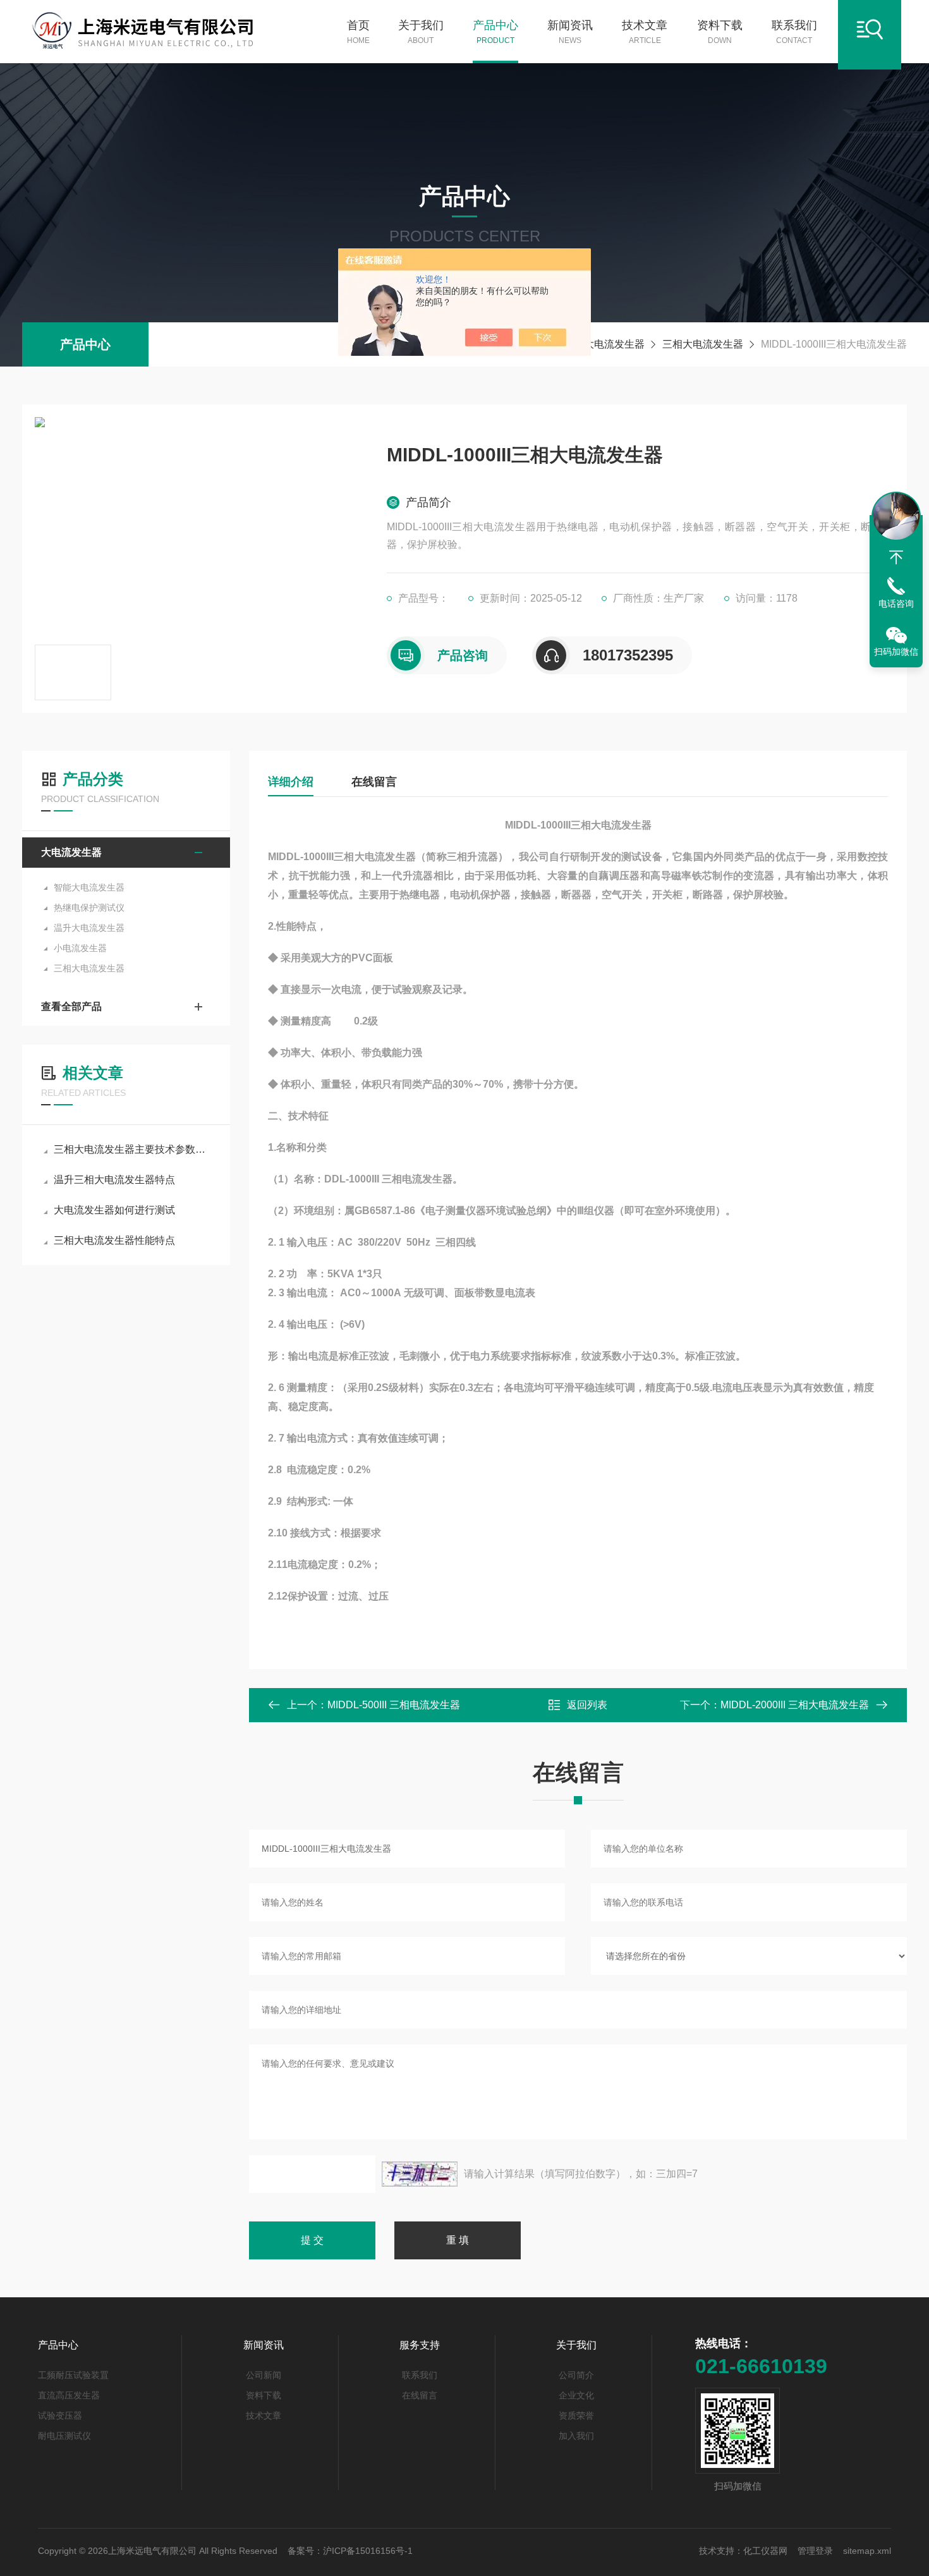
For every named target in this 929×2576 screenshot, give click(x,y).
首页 (358, 32)
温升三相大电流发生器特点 (114, 1180)
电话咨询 (896, 604)
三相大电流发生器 (703, 344)
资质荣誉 (576, 2415)
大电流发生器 (614, 344)
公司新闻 (264, 2375)
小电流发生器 (80, 948)
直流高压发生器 (69, 2395)
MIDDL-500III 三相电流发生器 (394, 1705)
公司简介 (576, 2375)
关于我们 (421, 32)
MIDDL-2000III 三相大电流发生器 (795, 1705)
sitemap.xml (867, 2551)
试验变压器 (60, 2415)
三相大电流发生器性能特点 (114, 1240)
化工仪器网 (765, 2551)
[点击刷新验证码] (420, 2174)
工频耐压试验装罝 (73, 2375)
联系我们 (794, 32)
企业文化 (576, 2395)
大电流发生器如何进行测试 (114, 1210)
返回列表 (587, 1705)
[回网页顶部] (896, 557)
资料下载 (720, 32)
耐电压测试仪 (64, 2436)
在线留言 (374, 782)
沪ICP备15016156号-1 (368, 2551)
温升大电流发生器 (89, 928)
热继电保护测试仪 (89, 908)
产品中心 (495, 32)
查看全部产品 (71, 1006)
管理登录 (815, 2551)
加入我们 (576, 2436)
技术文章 (645, 32)
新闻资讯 (570, 32)
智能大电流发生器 (89, 887)
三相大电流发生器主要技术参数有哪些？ (132, 1149)
